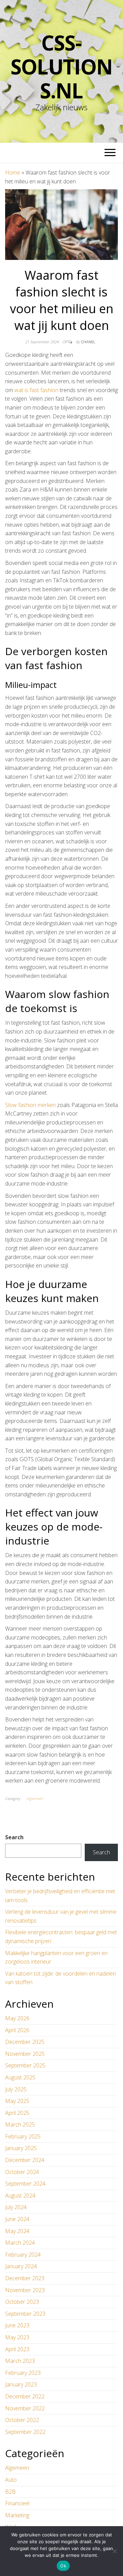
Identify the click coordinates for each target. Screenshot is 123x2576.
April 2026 (17, 2030)
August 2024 (20, 2196)
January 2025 (21, 2148)
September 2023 (25, 2314)
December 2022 (25, 2396)
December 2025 (25, 2042)
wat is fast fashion (36, 390)
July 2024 (16, 2207)
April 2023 (17, 2349)
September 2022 (25, 2432)
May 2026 (17, 2018)
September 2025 (25, 2065)
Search (14, 1837)
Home (13, 172)
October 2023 (22, 2302)
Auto (11, 2480)
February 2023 (23, 2373)
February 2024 (23, 2255)
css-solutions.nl (61, 67)
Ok (63, 2566)
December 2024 (25, 2160)
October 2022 (22, 2420)
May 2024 (17, 2231)
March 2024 (20, 2243)
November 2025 (25, 2054)
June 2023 (17, 2325)
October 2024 (22, 2172)
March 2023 (20, 2361)
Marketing (17, 2515)
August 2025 (20, 2077)
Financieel (17, 2503)
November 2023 (25, 2290)
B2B (10, 2492)
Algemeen (35, 1798)
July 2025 (16, 2089)
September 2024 (25, 2184)
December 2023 (25, 2278)
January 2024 (21, 2266)
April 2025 (17, 2113)
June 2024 (17, 2219)
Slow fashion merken (30, 1105)
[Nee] (114, 2551)
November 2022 (25, 2408)
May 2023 (17, 2337)
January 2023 (21, 2384)
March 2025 (20, 2124)
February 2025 (23, 2136)
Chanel (88, 342)
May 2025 (17, 2101)
